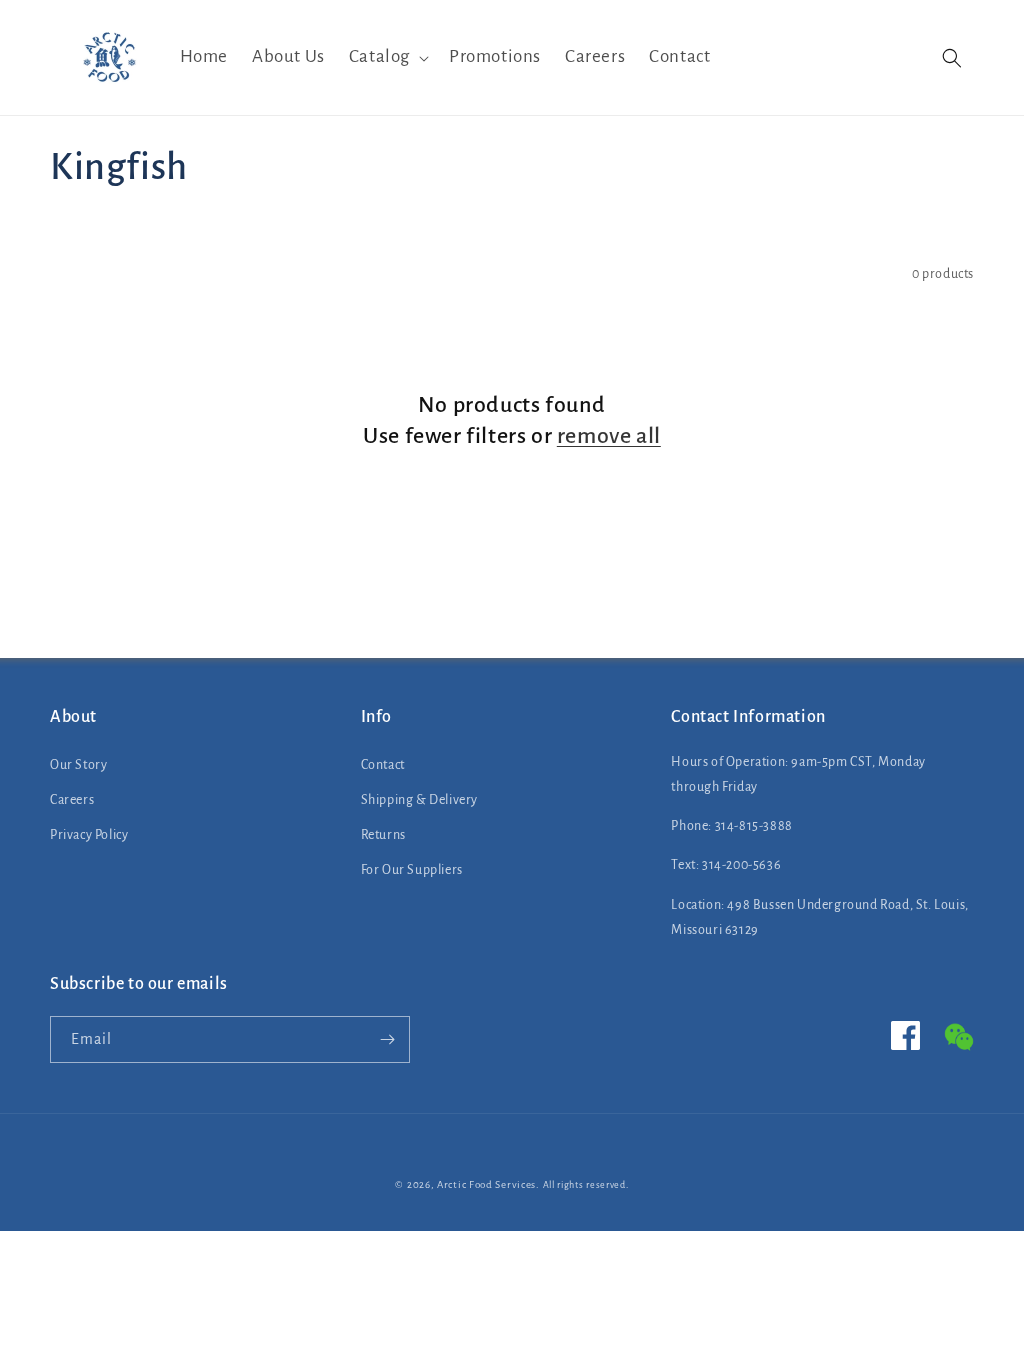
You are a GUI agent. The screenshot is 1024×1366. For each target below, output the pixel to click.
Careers (72, 800)
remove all (609, 436)
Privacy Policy (89, 835)
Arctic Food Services (486, 1184)
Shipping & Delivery (419, 800)
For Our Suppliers (412, 870)
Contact (383, 765)
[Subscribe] (387, 1039)
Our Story (78, 765)
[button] (387, 57)
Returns (383, 835)
